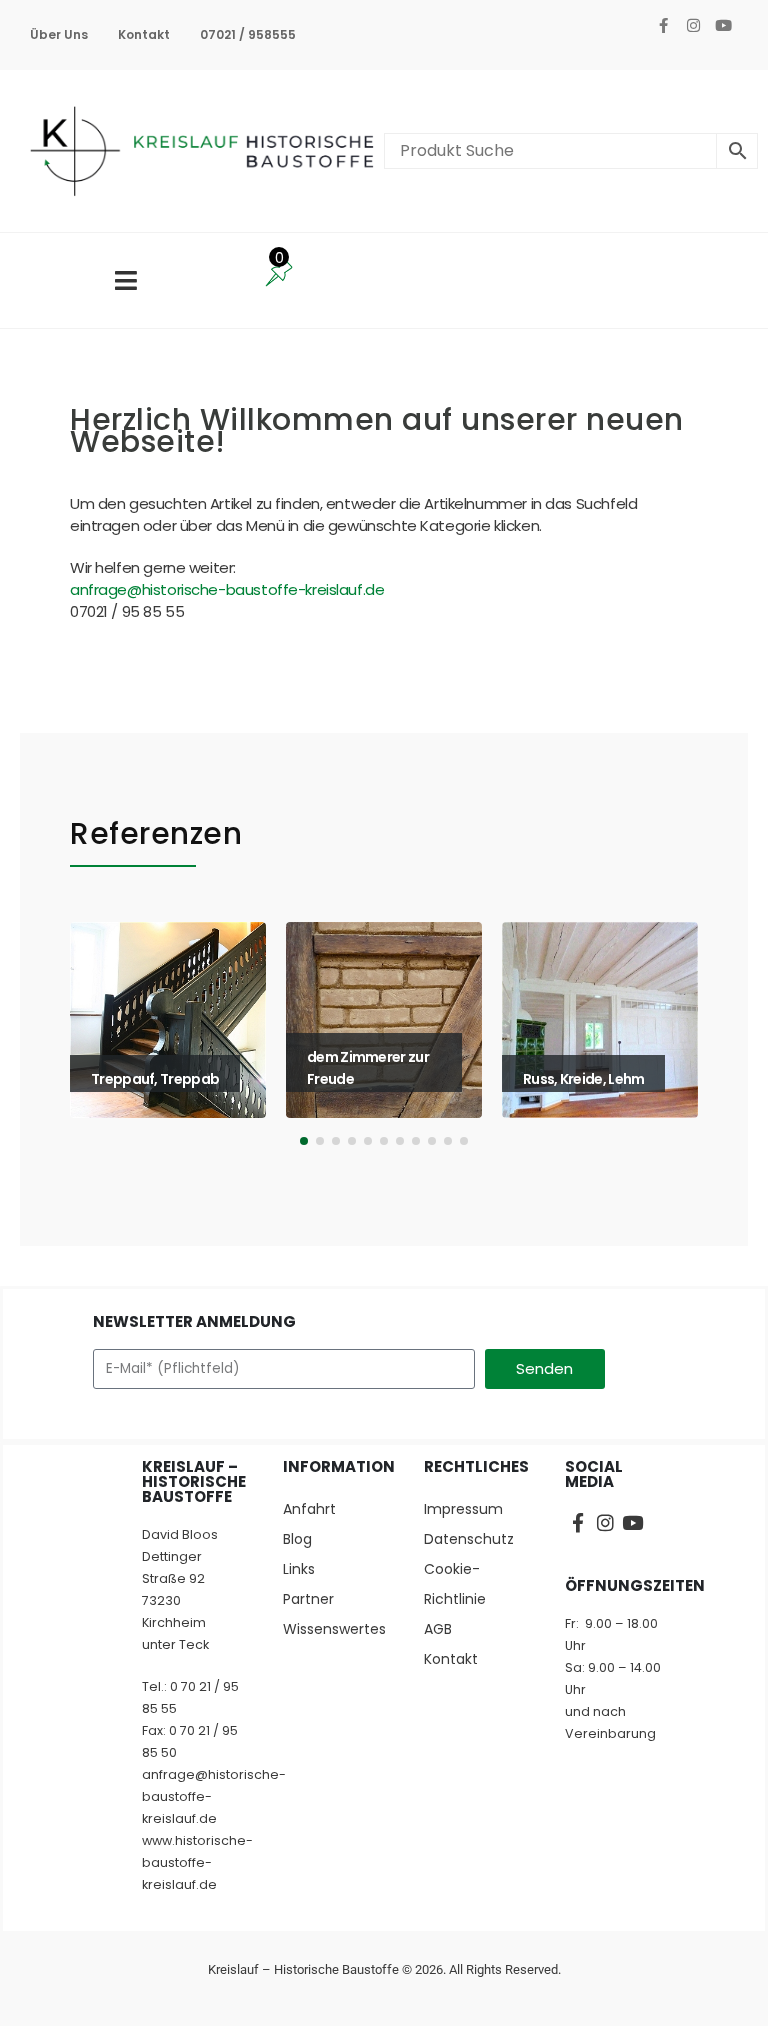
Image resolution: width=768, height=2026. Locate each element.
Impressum (463, 1509)
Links (299, 1569)
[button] (97, 1038)
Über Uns (59, 34)
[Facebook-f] (663, 25)
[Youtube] (723, 25)
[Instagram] (693, 25)
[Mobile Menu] (126, 280)
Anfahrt (309, 1509)
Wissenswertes (333, 1629)
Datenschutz (469, 1539)
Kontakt (144, 34)
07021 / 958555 (248, 34)
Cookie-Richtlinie (455, 1584)
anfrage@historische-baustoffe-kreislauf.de (227, 589)
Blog (297, 1539)
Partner (308, 1599)
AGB (438, 1629)
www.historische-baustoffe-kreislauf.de (197, 1862)
